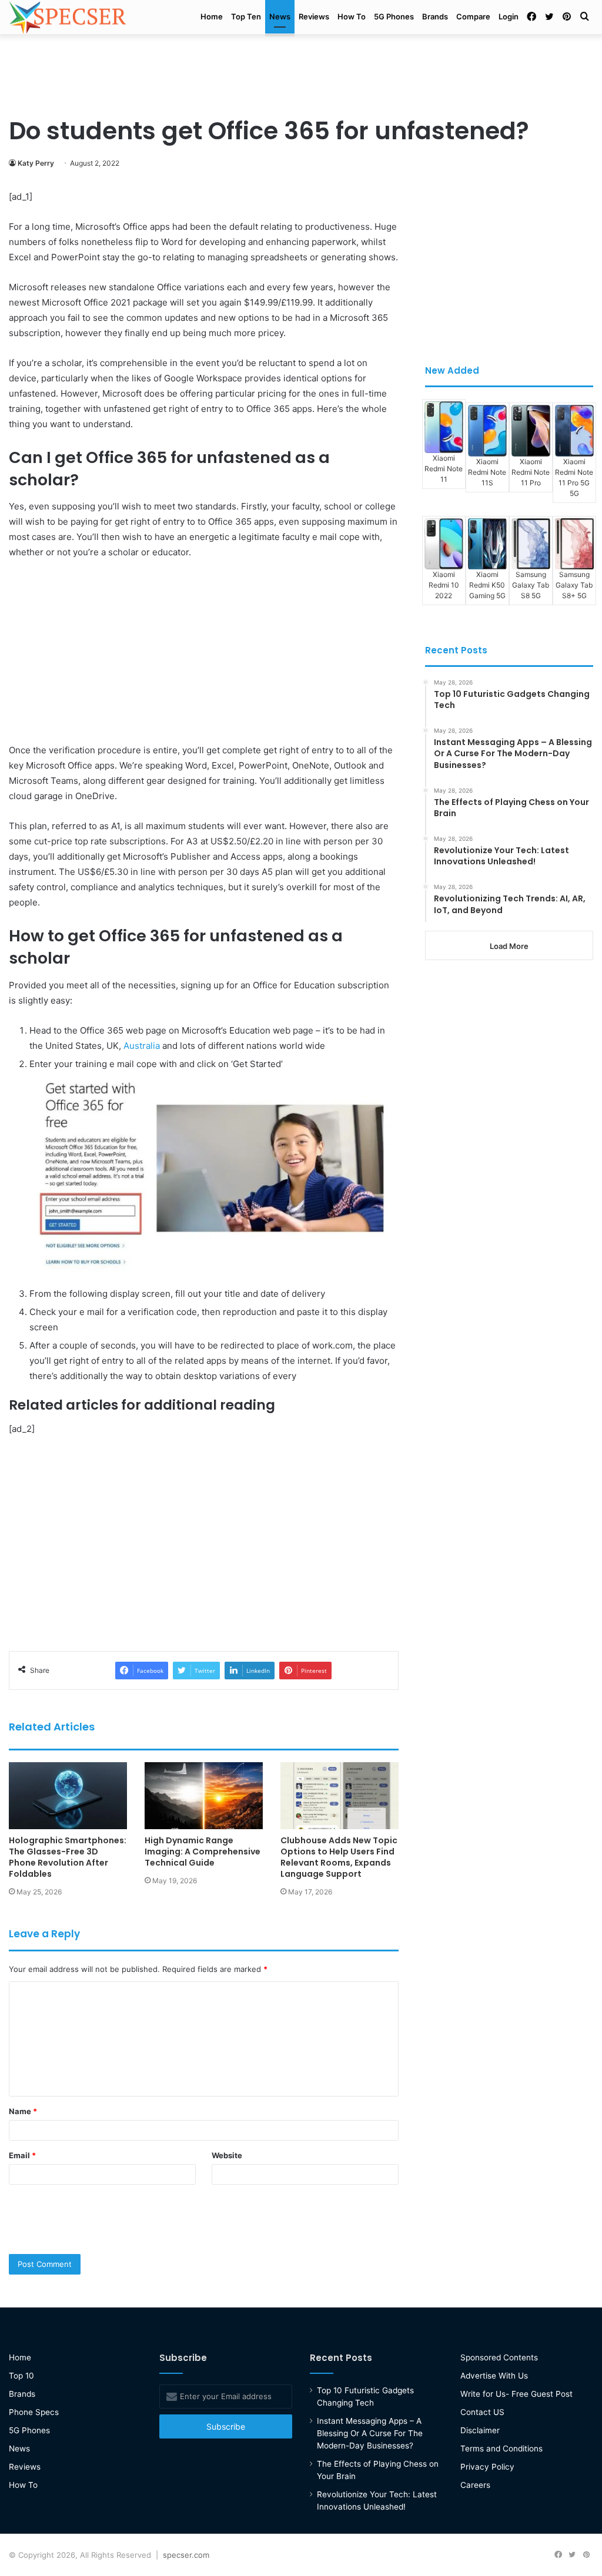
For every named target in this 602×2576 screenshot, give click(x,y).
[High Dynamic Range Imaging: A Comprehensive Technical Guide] (204, 1795)
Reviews (314, 16)
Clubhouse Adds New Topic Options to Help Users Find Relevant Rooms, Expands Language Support (339, 1857)
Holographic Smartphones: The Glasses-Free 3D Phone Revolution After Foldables (68, 1857)
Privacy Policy (487, 2467)
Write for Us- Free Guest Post (516, 2394)
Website (227, 2155)
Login (509, 16)
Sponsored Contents (499, 2357)
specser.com (186, 2555)
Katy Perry (36, 163)
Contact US (482, 2412)
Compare (473, 16)
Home (212, 16)
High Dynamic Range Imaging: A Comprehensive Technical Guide (203, 1851)
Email (22, 2155)
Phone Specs (34, 2412)
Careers (475, 2485)
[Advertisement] (301, 72)
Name (23, 2111)
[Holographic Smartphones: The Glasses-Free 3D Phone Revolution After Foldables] (68, 1795)
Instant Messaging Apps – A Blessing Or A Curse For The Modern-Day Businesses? (370, 2433)
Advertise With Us (494, 2376)
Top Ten (246, 16)
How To (352, 16)
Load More (509, 946)
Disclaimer (480, 2430)
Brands (435, 16)
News (280, 16)
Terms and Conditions (501, 2448)
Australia (142, 1046)
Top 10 (21, 2376)
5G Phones (394, 16)
